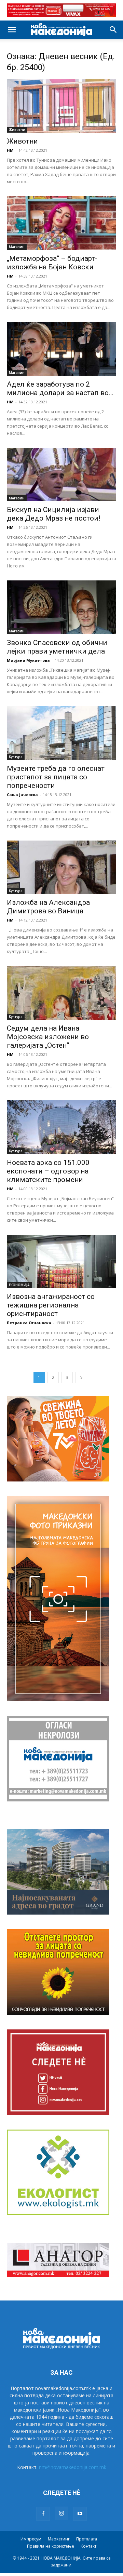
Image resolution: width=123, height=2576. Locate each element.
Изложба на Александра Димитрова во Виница (49, 907)
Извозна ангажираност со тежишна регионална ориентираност (51, 1305)
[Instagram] (61, 2513)
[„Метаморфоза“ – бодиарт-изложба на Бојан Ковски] (61, 223)
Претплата (87, 2539)
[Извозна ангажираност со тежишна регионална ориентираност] (61, 1262)
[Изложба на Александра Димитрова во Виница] (61, 867)
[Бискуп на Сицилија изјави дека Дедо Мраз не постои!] (61, 475)
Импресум (31, 2539)
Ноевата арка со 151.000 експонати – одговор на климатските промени (48, 1171)
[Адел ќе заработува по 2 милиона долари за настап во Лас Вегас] (61, 349)
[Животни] (61, 106)
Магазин (17, 247)
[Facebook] (43, 2514)
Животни (17, 130)
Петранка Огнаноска (29, 1323)
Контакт (88, 2546)
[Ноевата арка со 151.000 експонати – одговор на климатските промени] (61, 1127)
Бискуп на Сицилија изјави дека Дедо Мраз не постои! (53, 514)
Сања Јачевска (22, 795)
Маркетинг (59, 2539)
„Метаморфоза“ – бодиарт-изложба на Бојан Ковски (52, 263)
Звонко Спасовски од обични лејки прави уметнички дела (57, 647)
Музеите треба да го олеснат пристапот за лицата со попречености (56, 777)
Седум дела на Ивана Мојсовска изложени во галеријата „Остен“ (48, 1037)
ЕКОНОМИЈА (19, 1285)
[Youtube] (80, 2514)
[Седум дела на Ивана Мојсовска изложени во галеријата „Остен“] (61, 993)
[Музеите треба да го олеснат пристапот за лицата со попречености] (61, 733)
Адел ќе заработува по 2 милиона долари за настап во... (60, 388)
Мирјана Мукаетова (28, 660)
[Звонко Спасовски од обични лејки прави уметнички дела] (61, 607)
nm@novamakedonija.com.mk (73, 2467)
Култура (16, 757)
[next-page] (81, 1377)
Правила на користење (51, 2546)
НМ (10, 150)
